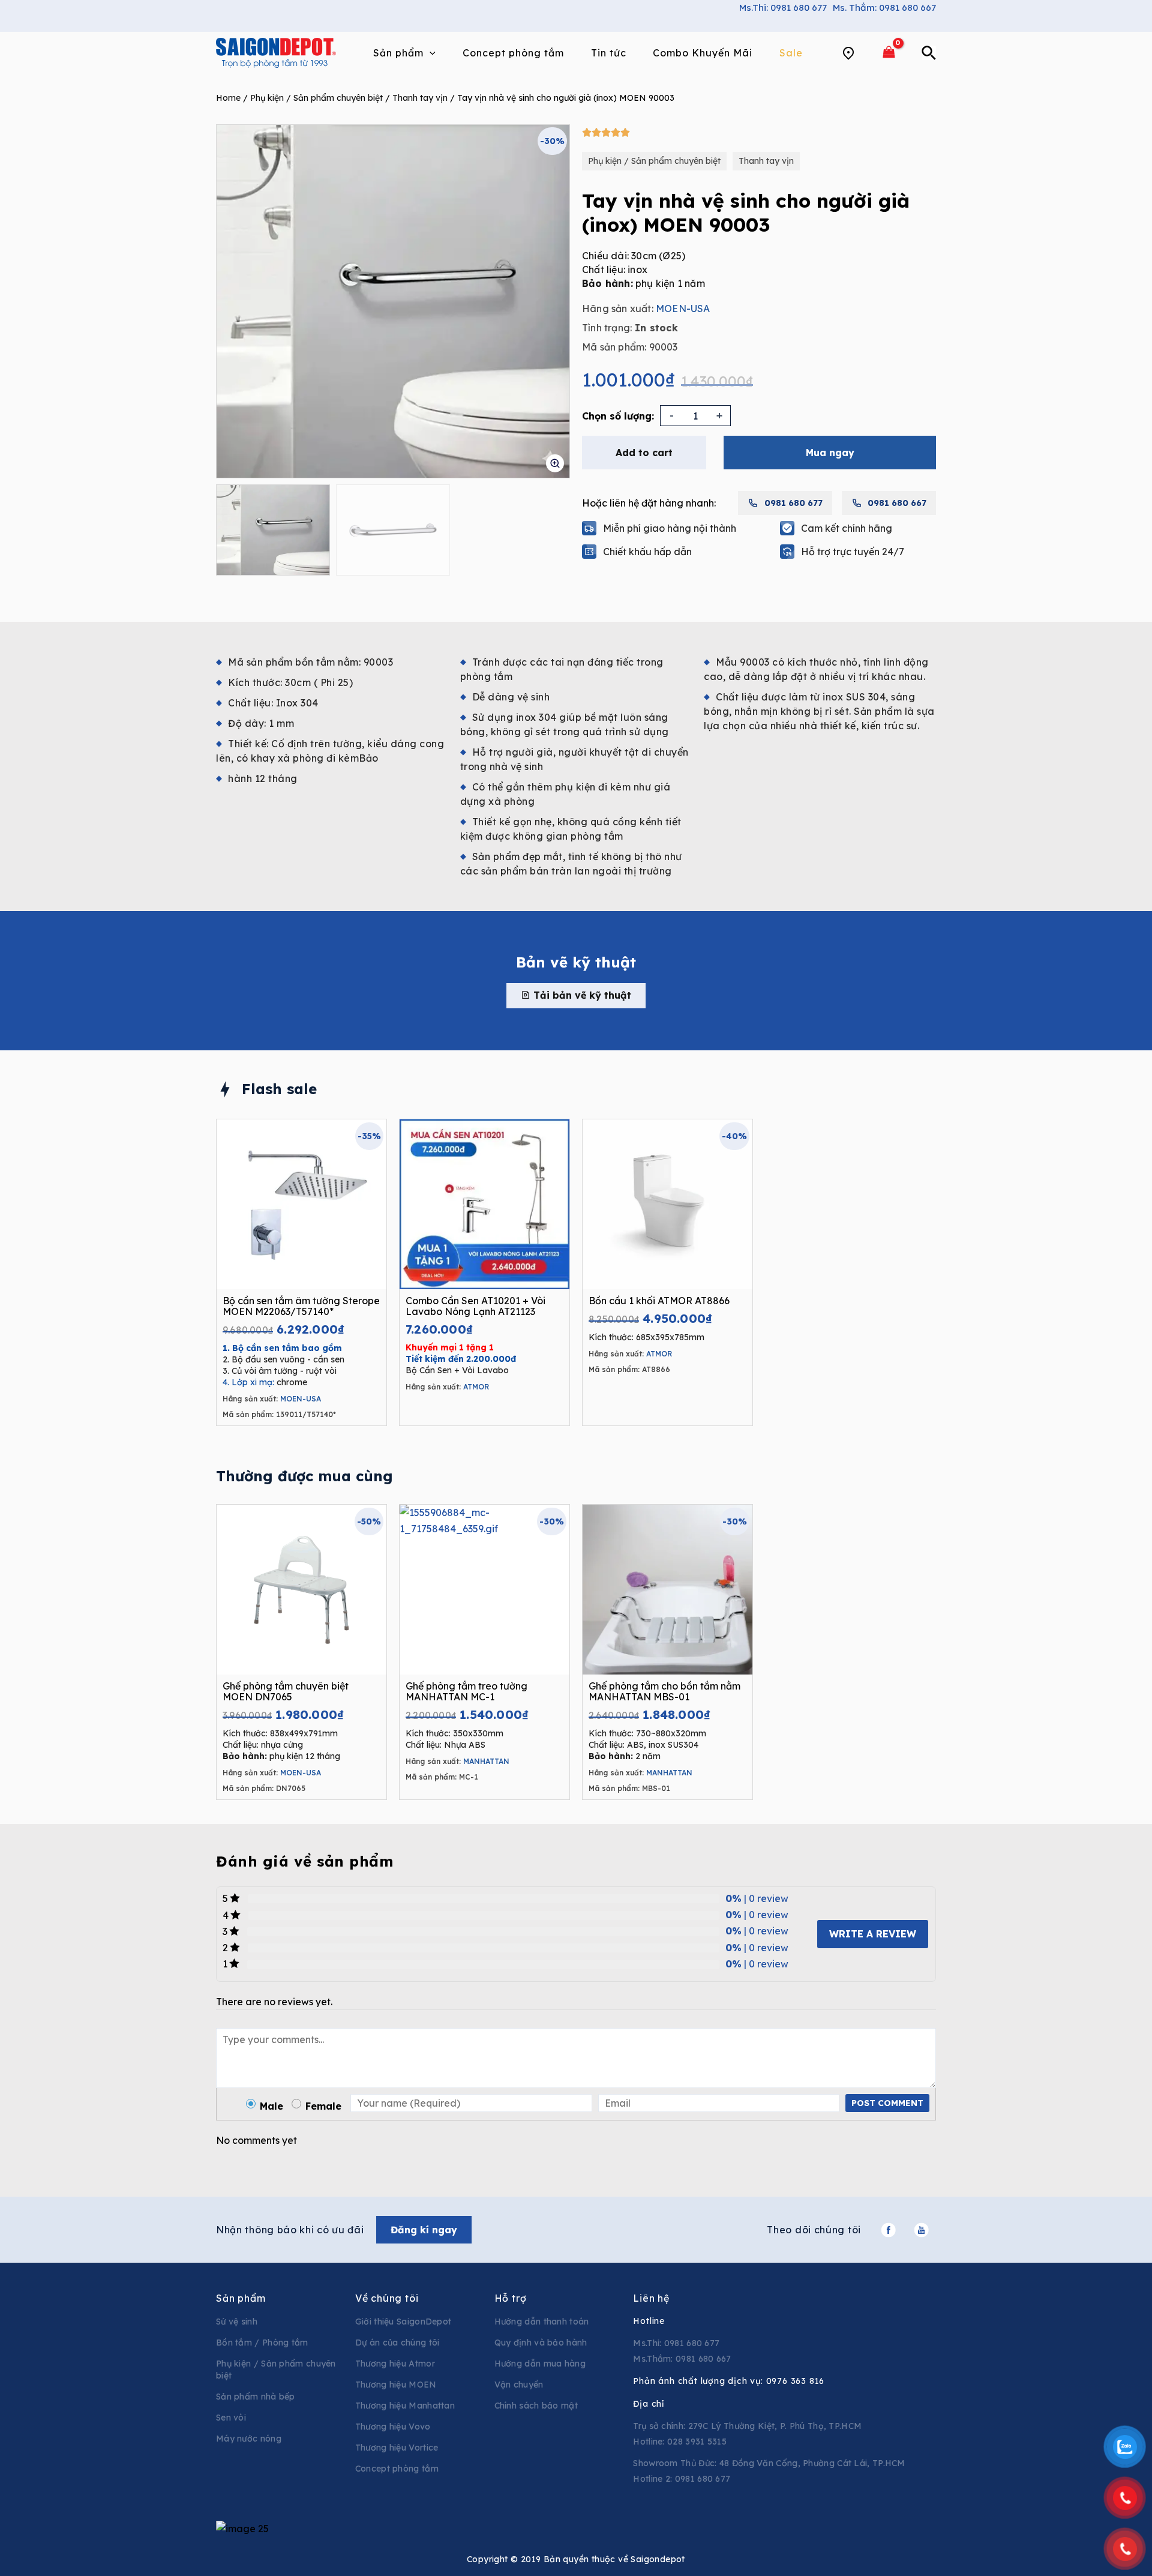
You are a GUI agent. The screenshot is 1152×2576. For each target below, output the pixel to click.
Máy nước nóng (249, 2439)
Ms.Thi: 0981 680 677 (783, 8)
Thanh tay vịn (420, 98)
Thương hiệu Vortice (397, 2448)
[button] (576, 995)
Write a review (873, 1934)
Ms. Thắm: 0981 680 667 (884, 8)
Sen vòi (231, 2418)
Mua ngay (830, 453)
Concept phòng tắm (397, 2469)
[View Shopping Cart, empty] (889, 53)
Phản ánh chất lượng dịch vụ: (729, 2381)
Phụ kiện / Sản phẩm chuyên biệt (316, 98)
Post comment (887, 2103)
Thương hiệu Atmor (395, 2364)
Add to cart (644, 453)
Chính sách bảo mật (536, 2406)
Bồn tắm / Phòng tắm (262, 2343)
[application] (430, 53)
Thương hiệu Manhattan (405, 2406)
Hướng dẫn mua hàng (540, 2364)
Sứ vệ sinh (237, 2322)
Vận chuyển (519, 2385)
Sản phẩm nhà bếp (256, 2397)
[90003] (393, 301)
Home (228, 98)
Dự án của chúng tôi (397, 2343)
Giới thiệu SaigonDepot (403, 2322)
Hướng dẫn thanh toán (542, 2322)
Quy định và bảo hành (541, 2343)
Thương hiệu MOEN (396, 2385)
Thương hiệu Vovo (393, 2427)
